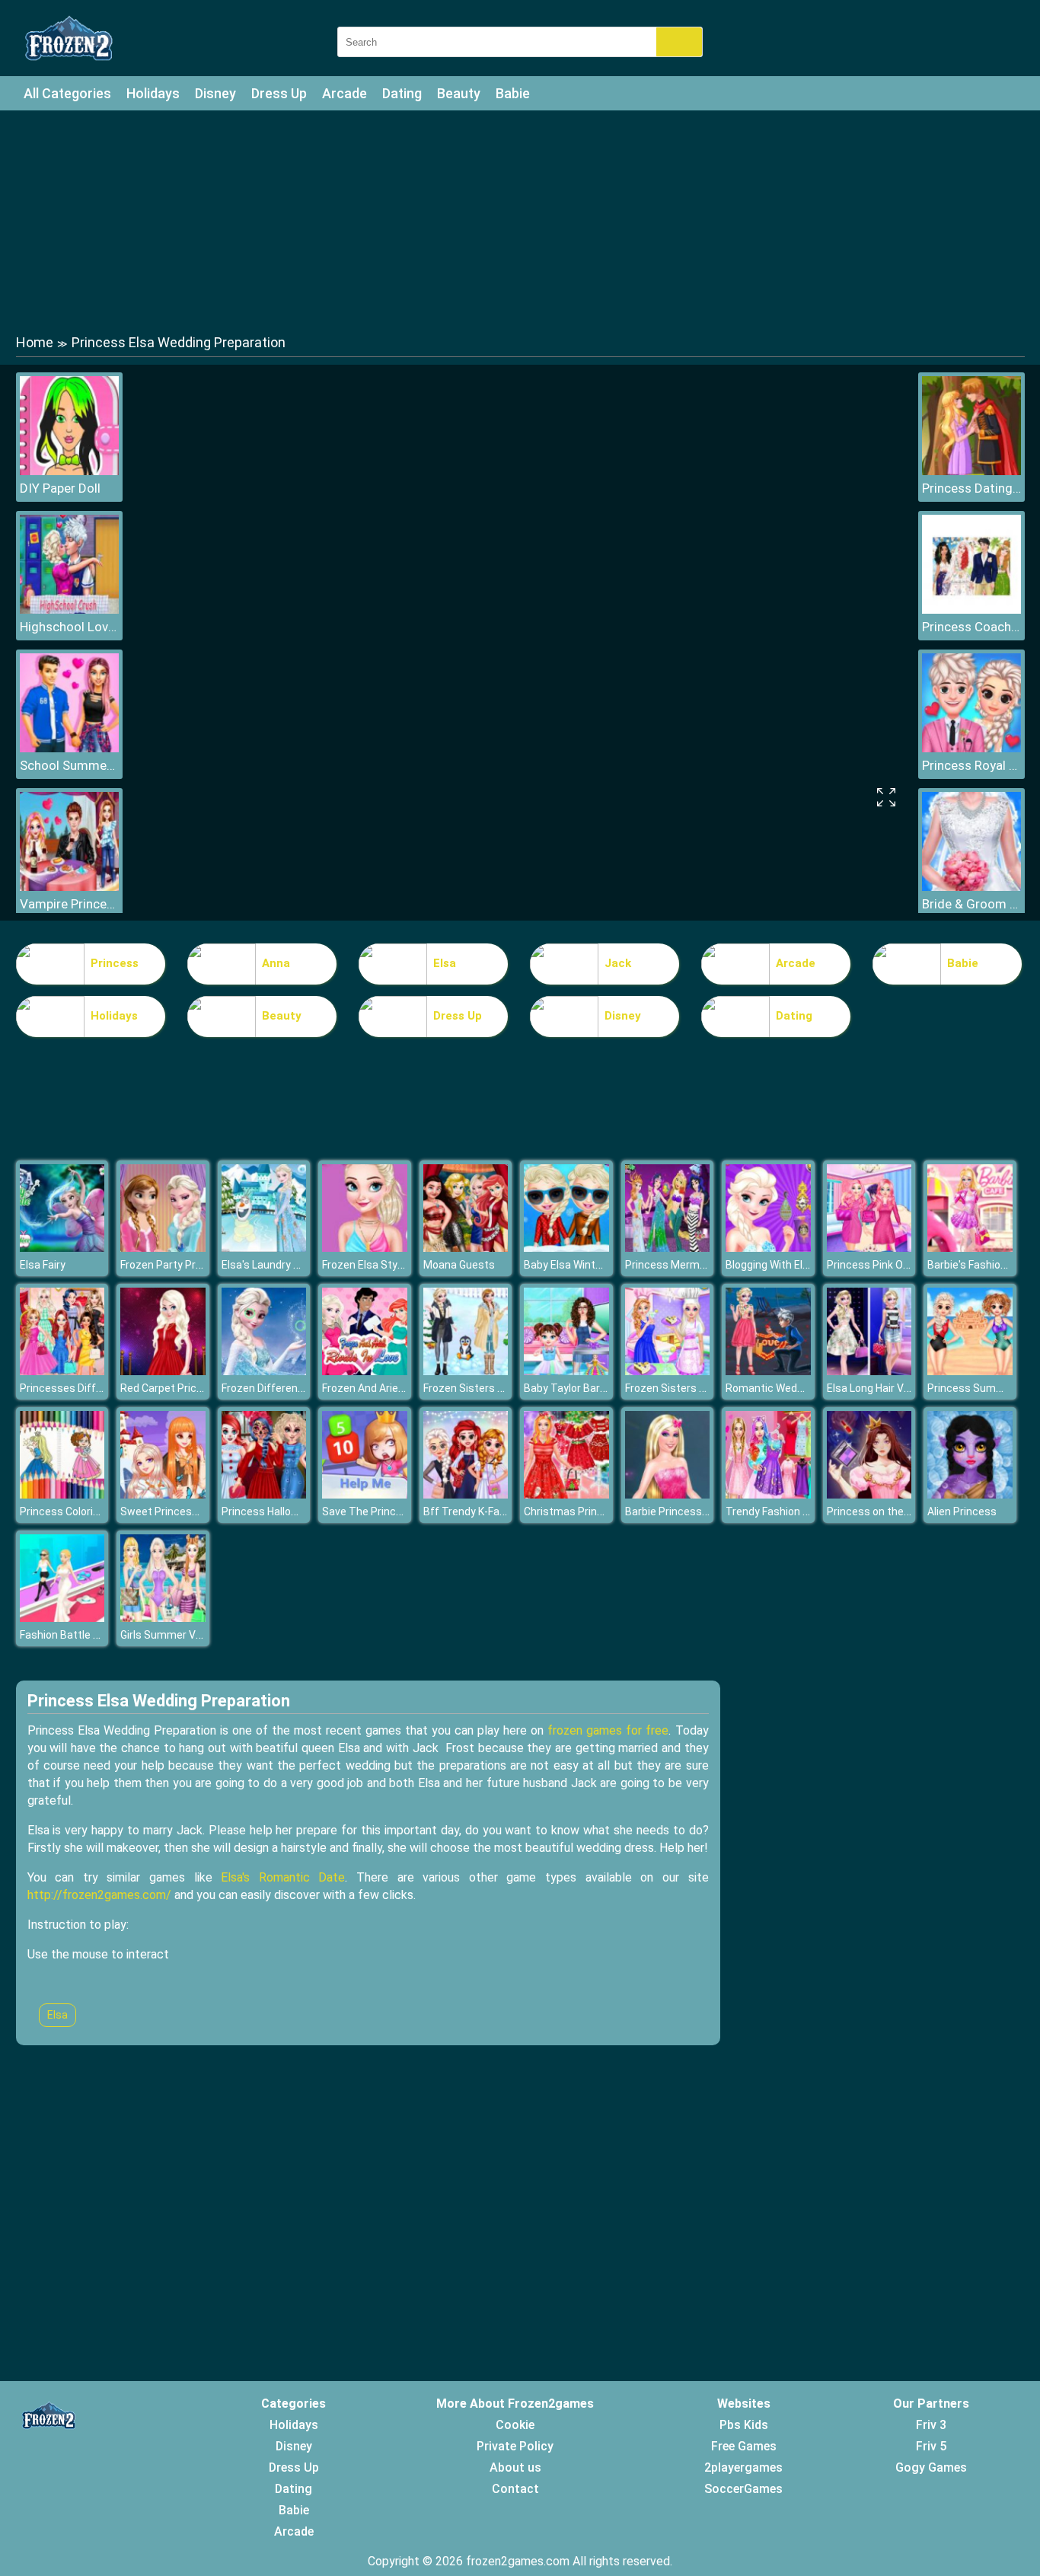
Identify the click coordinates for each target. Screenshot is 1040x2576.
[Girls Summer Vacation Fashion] (163, 1618)
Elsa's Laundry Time (270, 1265)
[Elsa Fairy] (62, 1248)
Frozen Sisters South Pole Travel (503, 1388)
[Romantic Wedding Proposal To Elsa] (768, 1371)
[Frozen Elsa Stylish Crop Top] (365, 1248)
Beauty (459, 93)
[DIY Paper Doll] (69, 471)
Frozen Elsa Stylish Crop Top (391, 1265)
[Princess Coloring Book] (62, 1494)
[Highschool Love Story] (69, 610)
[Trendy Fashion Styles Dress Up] (768, 1494)
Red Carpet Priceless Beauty (190, 1388)
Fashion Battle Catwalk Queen (93, 1635)
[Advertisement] (520, 221)
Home (35, 342)
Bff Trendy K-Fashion (475, 1511)
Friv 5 (931, 2446)
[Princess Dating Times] (971, 471)
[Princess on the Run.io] (869, 1494)
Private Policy (515, 2446)
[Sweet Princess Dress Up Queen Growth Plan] (163, 1494)
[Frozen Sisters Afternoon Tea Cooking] (668, 1371)
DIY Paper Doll (60, 488)
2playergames (743, 2467)
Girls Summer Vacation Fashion (197, 1635)
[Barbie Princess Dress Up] (668, 1494)
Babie (513, 93)
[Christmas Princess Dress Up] (566, 1494)
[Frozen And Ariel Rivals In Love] (365, 1371)
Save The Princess (368, 1511)
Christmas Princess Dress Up (596, 1511)
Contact (515, 2489)
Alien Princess (962, 1511)
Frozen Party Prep (164, 1265)
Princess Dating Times (971, 488)
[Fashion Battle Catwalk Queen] (62, 1618)
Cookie (515, 2425)
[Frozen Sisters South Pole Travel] (466, 1371)
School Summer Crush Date (69, 765)
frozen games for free (608, 1730)
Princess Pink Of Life (877, 1265)
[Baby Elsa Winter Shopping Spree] (566, 1248)
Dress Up (279, 93)
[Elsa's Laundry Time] (264, 1248)
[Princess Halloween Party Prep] (264, 1494)
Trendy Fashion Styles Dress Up (803, 1511)
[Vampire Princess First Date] (69, 887)
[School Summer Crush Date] (69, 748)
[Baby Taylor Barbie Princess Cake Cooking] (566, 1371)
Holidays (153, 93)
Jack (618, 963)
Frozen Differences (269, 1388)
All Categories (67, 93)
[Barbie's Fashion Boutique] (970, 1248)
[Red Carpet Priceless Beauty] (163, 1371)
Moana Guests (459, 1265)
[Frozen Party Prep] (163, 1248)
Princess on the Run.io (881, 1511)
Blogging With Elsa (770, 1265)
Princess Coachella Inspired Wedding (971, 627)
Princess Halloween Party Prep (297, 1511)
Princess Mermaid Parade (688, 1265)
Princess (115, 963)
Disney (215, 93)
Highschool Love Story (69, 627)
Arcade (345, 93)
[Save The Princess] (365, 1494)
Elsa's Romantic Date (283, 1877)
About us (515, 2467)
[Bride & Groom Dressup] (971, 887)
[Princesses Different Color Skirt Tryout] (62, 1371)
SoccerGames (743, 2489)
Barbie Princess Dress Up (687, 1511)
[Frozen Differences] (264, 1371)
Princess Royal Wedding (971, 765)
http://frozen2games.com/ (99, 1895)
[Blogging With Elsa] (768, 1248)
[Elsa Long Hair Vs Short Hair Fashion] (869, 1371)
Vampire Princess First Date (69, 904)
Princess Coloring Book (76, 1511)
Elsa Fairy (43, 1265)
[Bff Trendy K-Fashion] (466, 1494)
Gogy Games (931, 2467)
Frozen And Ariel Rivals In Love (395, 1388)
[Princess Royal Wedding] (971, 748)
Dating (402, 93)
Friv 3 (931, 2425)
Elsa (445, 963)
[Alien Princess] (970, 1494)
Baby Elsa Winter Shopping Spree (604, 1265)
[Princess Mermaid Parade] (668, 1248)
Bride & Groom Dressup (971, 904)
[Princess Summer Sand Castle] (970, 1371)
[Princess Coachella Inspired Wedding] (971, 610)
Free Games (744, 2446)
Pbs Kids (744, 2425)
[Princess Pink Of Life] (869, 1248)
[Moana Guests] (466, 1248)
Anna (276, 963)
